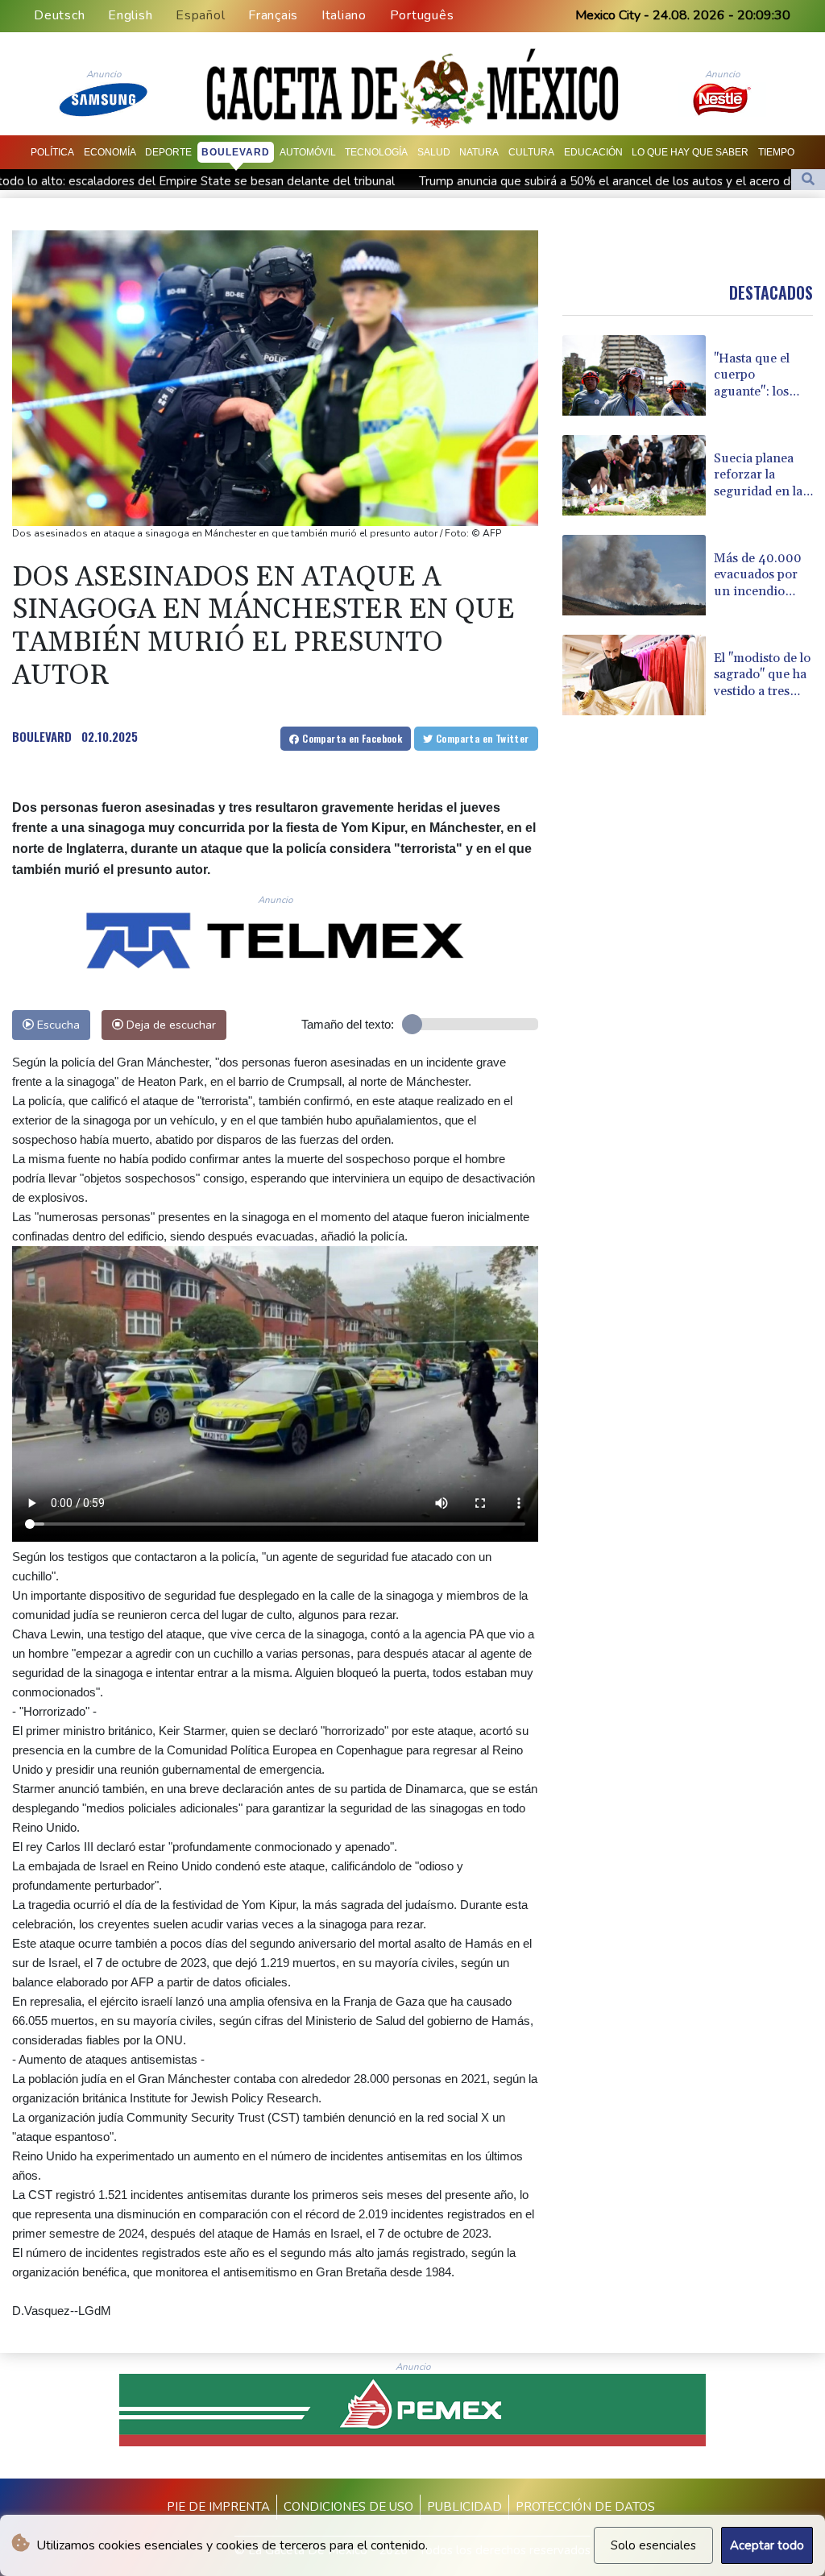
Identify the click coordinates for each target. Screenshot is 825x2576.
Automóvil (308, 152)
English (130, 15)
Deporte (168, 152)
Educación (593, 152)
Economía (110, 152)
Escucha (57, 1025)
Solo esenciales (653, 2545)
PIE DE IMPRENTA (218, 2507)
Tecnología (376, 152)
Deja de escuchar (170, 1025)
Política (52, 152)
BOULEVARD (42, 736)
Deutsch (59, 15)
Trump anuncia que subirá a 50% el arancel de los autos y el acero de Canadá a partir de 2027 (473, 181)
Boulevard (236, 152)
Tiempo (776, 152)
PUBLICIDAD (464, 2507)
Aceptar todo (767, 2545)
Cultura (531, 152)
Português (422, 15)
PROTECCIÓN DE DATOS (585, 2507)
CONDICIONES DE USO (348, 2507)
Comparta (351, 738)
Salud (434, 152)
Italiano (344, 15)
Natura (479, 152)
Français (273, 15)
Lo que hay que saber (690, 152)
